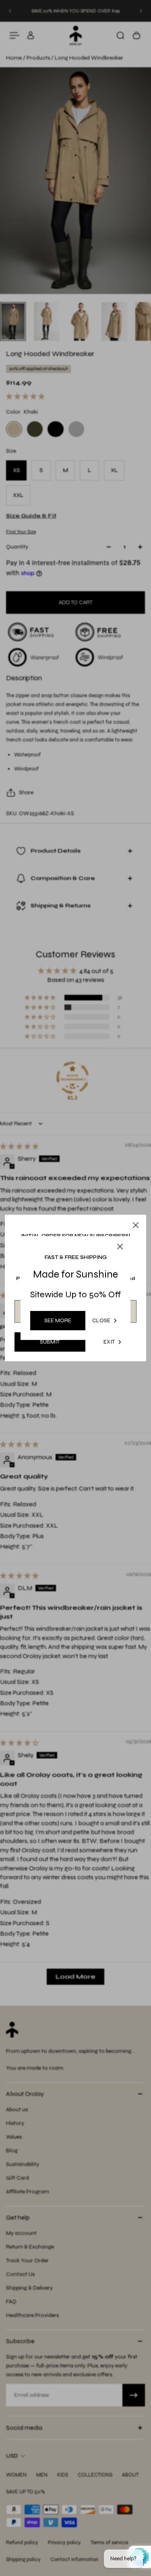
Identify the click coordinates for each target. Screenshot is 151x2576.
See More (58, 1320)
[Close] (136, 1225)
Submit (50, 1342)
